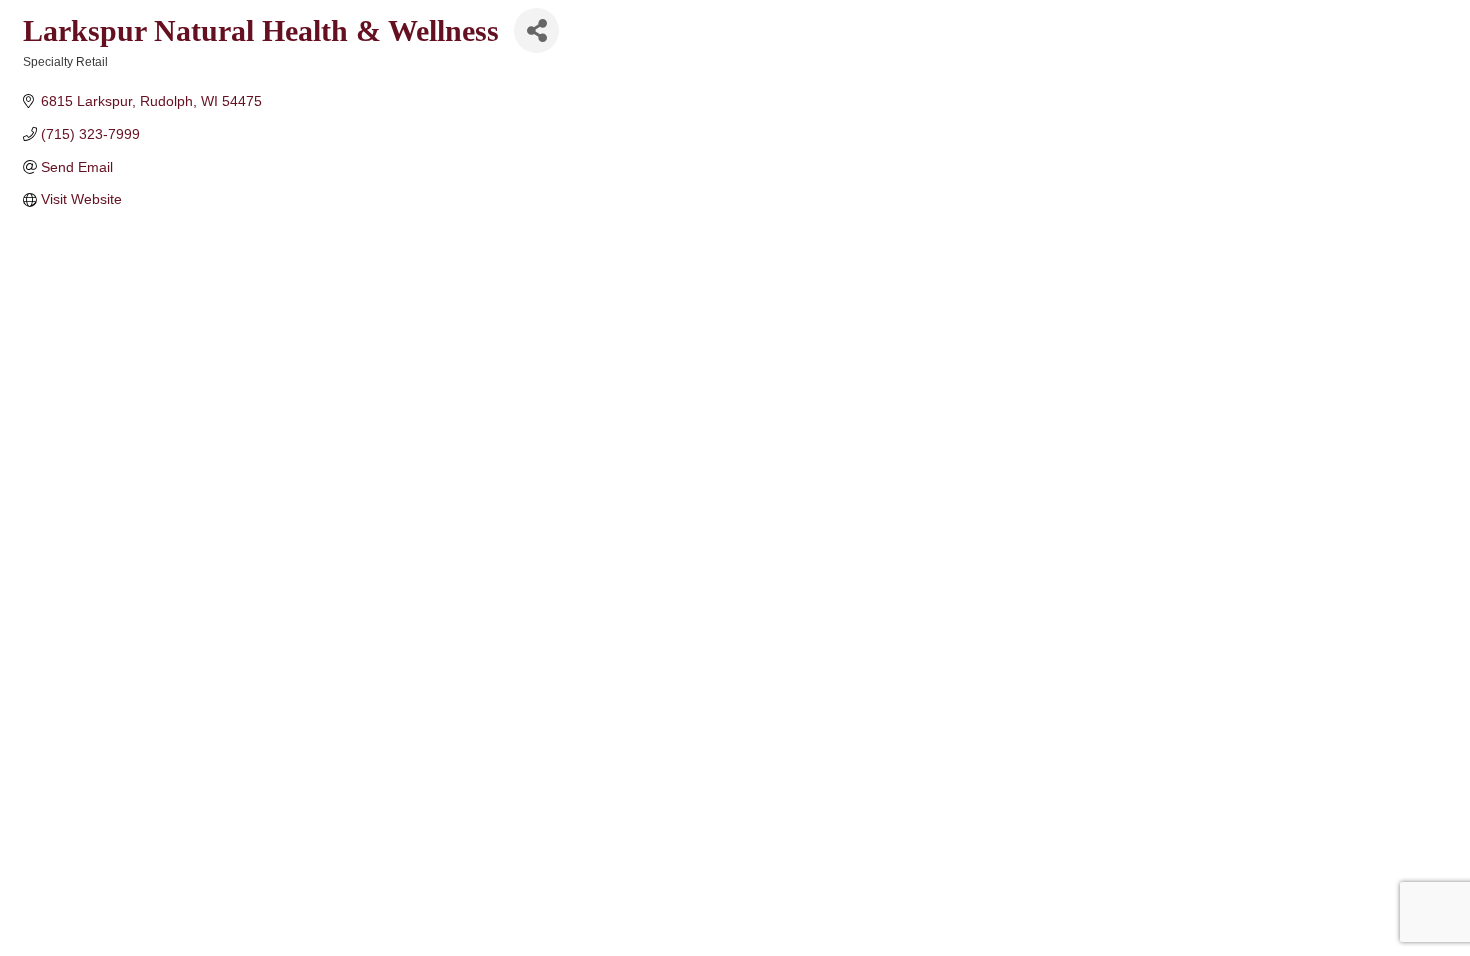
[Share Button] (536, 30)
